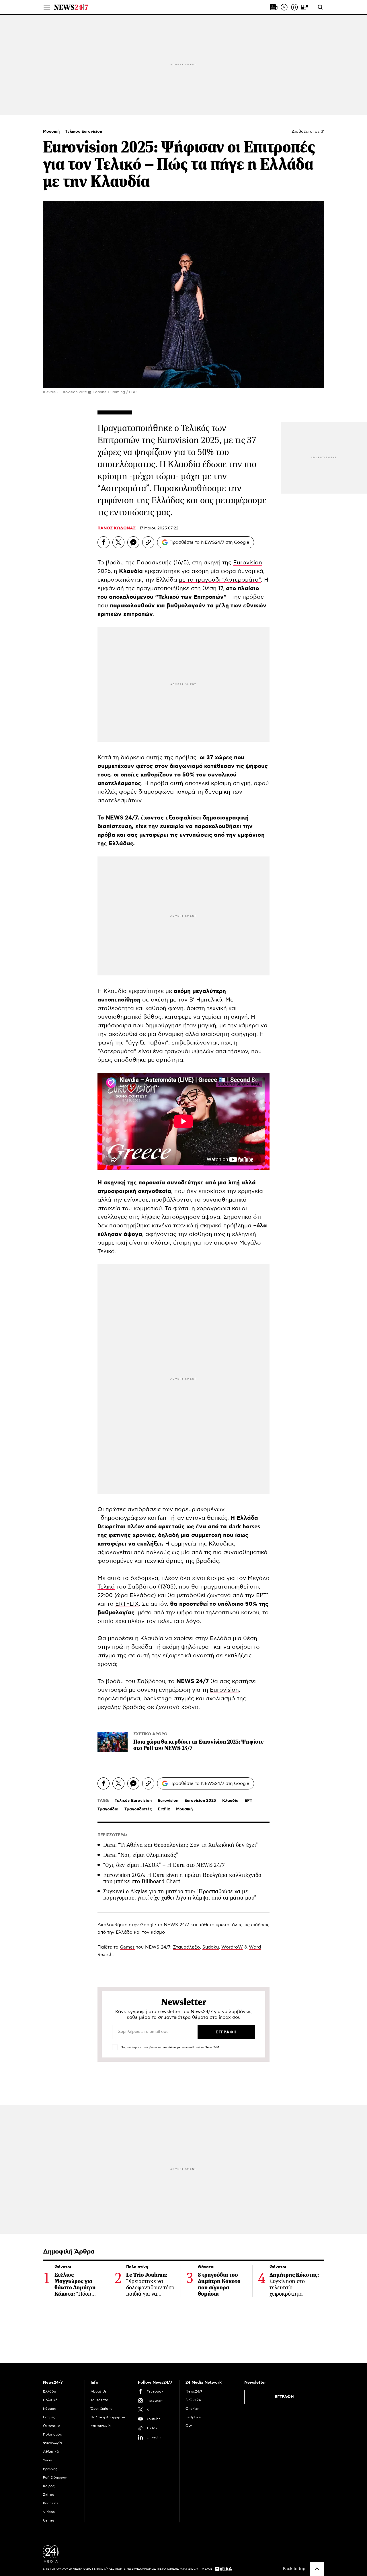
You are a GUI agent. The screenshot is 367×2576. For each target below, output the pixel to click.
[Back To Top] (317, 2569)
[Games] (305, 7)
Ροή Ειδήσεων (55, 2477)
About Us (99, 2391)
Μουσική (52, 132)
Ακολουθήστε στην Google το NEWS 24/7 (143, 1925)
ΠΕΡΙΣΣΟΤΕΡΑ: (112, 1835)
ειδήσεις (260, 1925)
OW (189, 2426)
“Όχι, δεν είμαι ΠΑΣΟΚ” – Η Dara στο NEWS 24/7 (164, 1865)
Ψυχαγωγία (52, 2443)
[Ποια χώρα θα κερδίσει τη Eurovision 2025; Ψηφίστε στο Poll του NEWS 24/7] (113, 1742)
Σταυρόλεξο (186, 1947)
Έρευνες (50, 2469)
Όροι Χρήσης (101, 2409)
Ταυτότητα (99, 2400)
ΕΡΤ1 (262, 1595)
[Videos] (284, 7)
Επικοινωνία (101, 2426)
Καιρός (49, 2486)
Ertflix (164, 1809)
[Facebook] (104, 542)
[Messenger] (133, 542)
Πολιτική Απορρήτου (108, 2417)
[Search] (320, 7)
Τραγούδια (108, 1809)
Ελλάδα (50, 2391)
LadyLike (193, 2417)
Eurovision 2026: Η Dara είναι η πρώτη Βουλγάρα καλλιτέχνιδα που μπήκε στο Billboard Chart (182, 1878)
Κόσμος (50, 2409)
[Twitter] (118, 542)
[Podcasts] (294, 7)
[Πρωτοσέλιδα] (274, 7)
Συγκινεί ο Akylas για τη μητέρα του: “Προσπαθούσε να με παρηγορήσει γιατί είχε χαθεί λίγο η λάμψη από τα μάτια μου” (180, 1895)
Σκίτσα (49, 2495)
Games (127, 1947)
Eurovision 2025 (200, 1801)
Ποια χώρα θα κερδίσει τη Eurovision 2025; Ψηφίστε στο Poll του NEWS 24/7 (199, 1745)
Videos (49, 2512)
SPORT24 (193, 2400)
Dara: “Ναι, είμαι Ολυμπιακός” (141, 1855)
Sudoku (211, 1947)
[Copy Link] (148, 542)
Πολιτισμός (52, 2434)
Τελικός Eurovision (84, 132)
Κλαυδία (230, 1801)
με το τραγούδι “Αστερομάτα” (220, 580)
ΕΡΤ (248, 1801)
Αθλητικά (51, 2452)
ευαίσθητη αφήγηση (229, 1034)
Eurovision (224, 1690)
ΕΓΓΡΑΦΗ (284, 2397)
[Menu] (47, 7)
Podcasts (51, 2503)
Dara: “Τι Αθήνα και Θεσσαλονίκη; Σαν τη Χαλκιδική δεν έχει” (181, 1845)
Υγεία (48, 2460)
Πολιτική (50, 2400)
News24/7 (194, 2391)
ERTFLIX (127, 1604)
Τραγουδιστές (138, 1809)
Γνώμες (49, 2417)
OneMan (192, 2409)
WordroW (232, 1947)
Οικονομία (52, 2426)
